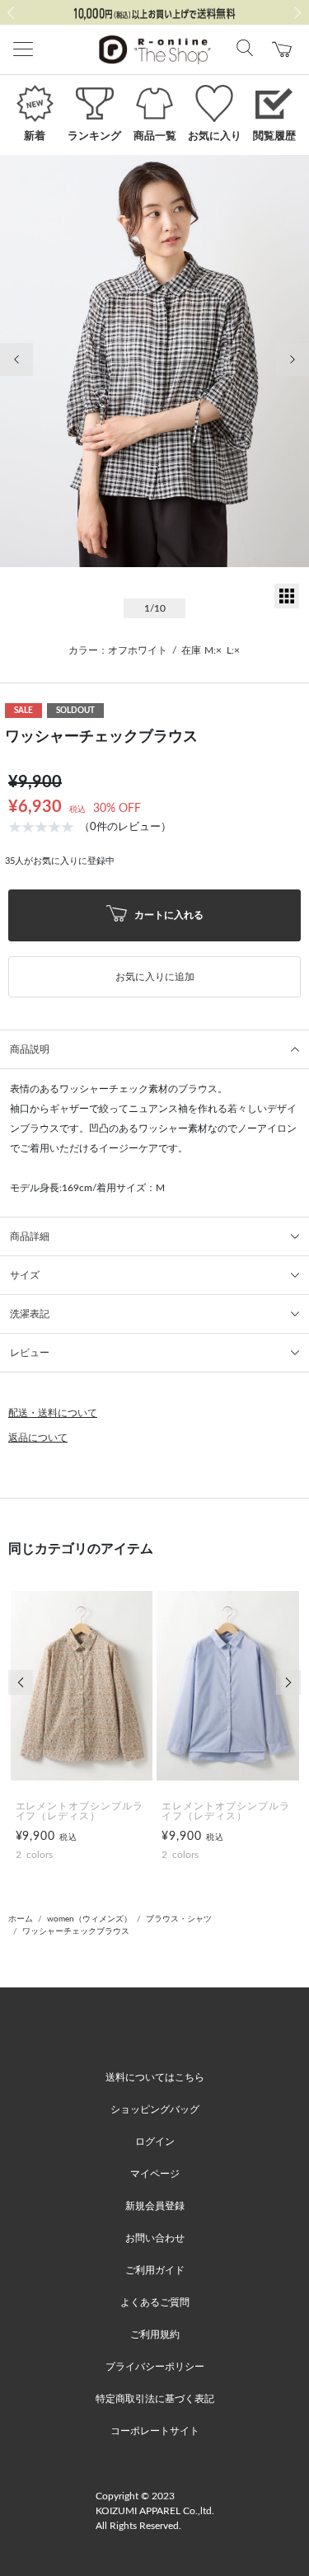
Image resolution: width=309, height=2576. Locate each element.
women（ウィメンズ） (89, 1919)
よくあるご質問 (155, 2302)
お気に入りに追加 (155, 977)
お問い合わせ (155, 2238)
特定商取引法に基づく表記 (155, 2399)
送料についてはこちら (155, 2077)
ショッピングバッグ (155, 2109)
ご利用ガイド (155, 2270)
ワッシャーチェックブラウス (76, 1931)
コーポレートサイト (155, 2431)
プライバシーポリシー (155, 2367)
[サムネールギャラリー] (287, 605)
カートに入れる (168, 915)
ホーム (21, 1919)
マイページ (155, 2174)
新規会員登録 (155, 2206)
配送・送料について (53, 1413)
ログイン (155, 2142)
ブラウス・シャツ (179, 1919)
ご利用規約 (155, 2334)
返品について (38, 1438)
